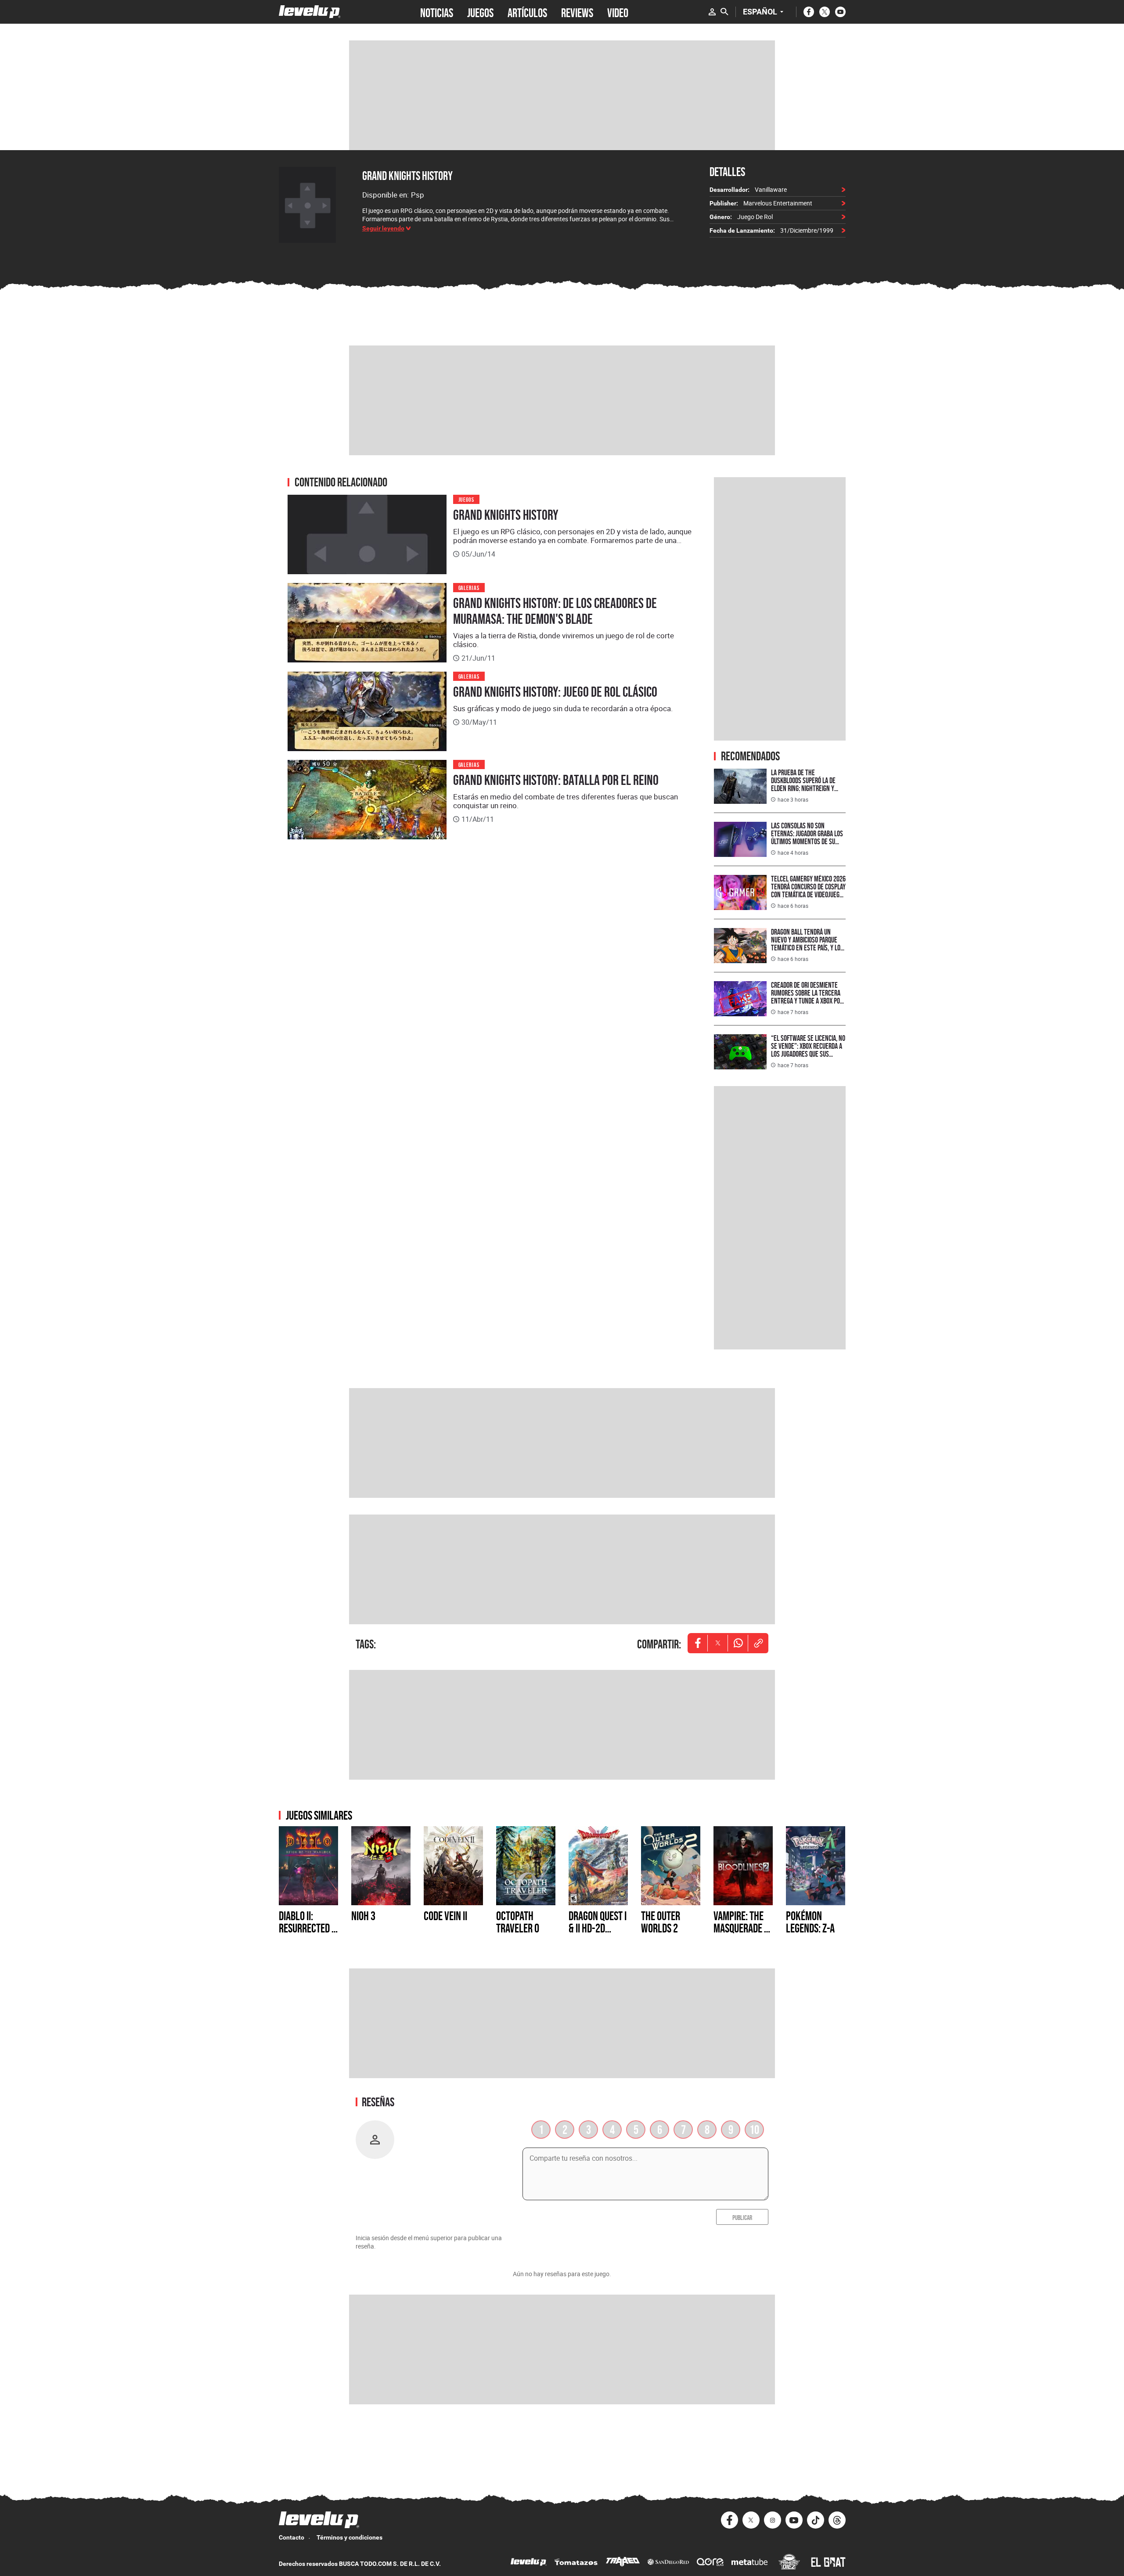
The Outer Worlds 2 (661, 1922)
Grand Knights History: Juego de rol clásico (555, 692)
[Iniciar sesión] (712, 12)
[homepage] (310, 12)
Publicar (742, 2217)
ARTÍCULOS (527, 12)
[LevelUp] (529, 2563)
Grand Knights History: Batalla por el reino (556, 780)
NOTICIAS (437, 12)
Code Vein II (445, 1916)
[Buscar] (724, 12)
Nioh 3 (363, 1916)
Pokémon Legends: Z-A (810, 1922)
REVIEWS (577, 12)
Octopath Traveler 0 (518, 1922)
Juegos (467, 499)
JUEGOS (480, 12)
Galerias (469, 587)
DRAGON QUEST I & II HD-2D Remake (598, 1928)
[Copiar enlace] (758, 1643)
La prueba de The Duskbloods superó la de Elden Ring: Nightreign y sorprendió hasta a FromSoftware (803, 788)
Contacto (292, 2537)
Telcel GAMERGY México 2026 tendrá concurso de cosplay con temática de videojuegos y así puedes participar (808, 890)
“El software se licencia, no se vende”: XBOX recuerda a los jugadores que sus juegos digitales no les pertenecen (808, 1054)
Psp (418, 195)
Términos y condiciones (349, 2537)
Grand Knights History (407, 176)
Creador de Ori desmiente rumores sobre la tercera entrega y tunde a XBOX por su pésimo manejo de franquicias (807, 1001)
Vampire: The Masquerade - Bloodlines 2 (740, 1928)
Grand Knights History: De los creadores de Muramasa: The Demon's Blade (555, 611)
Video (618, 12)
